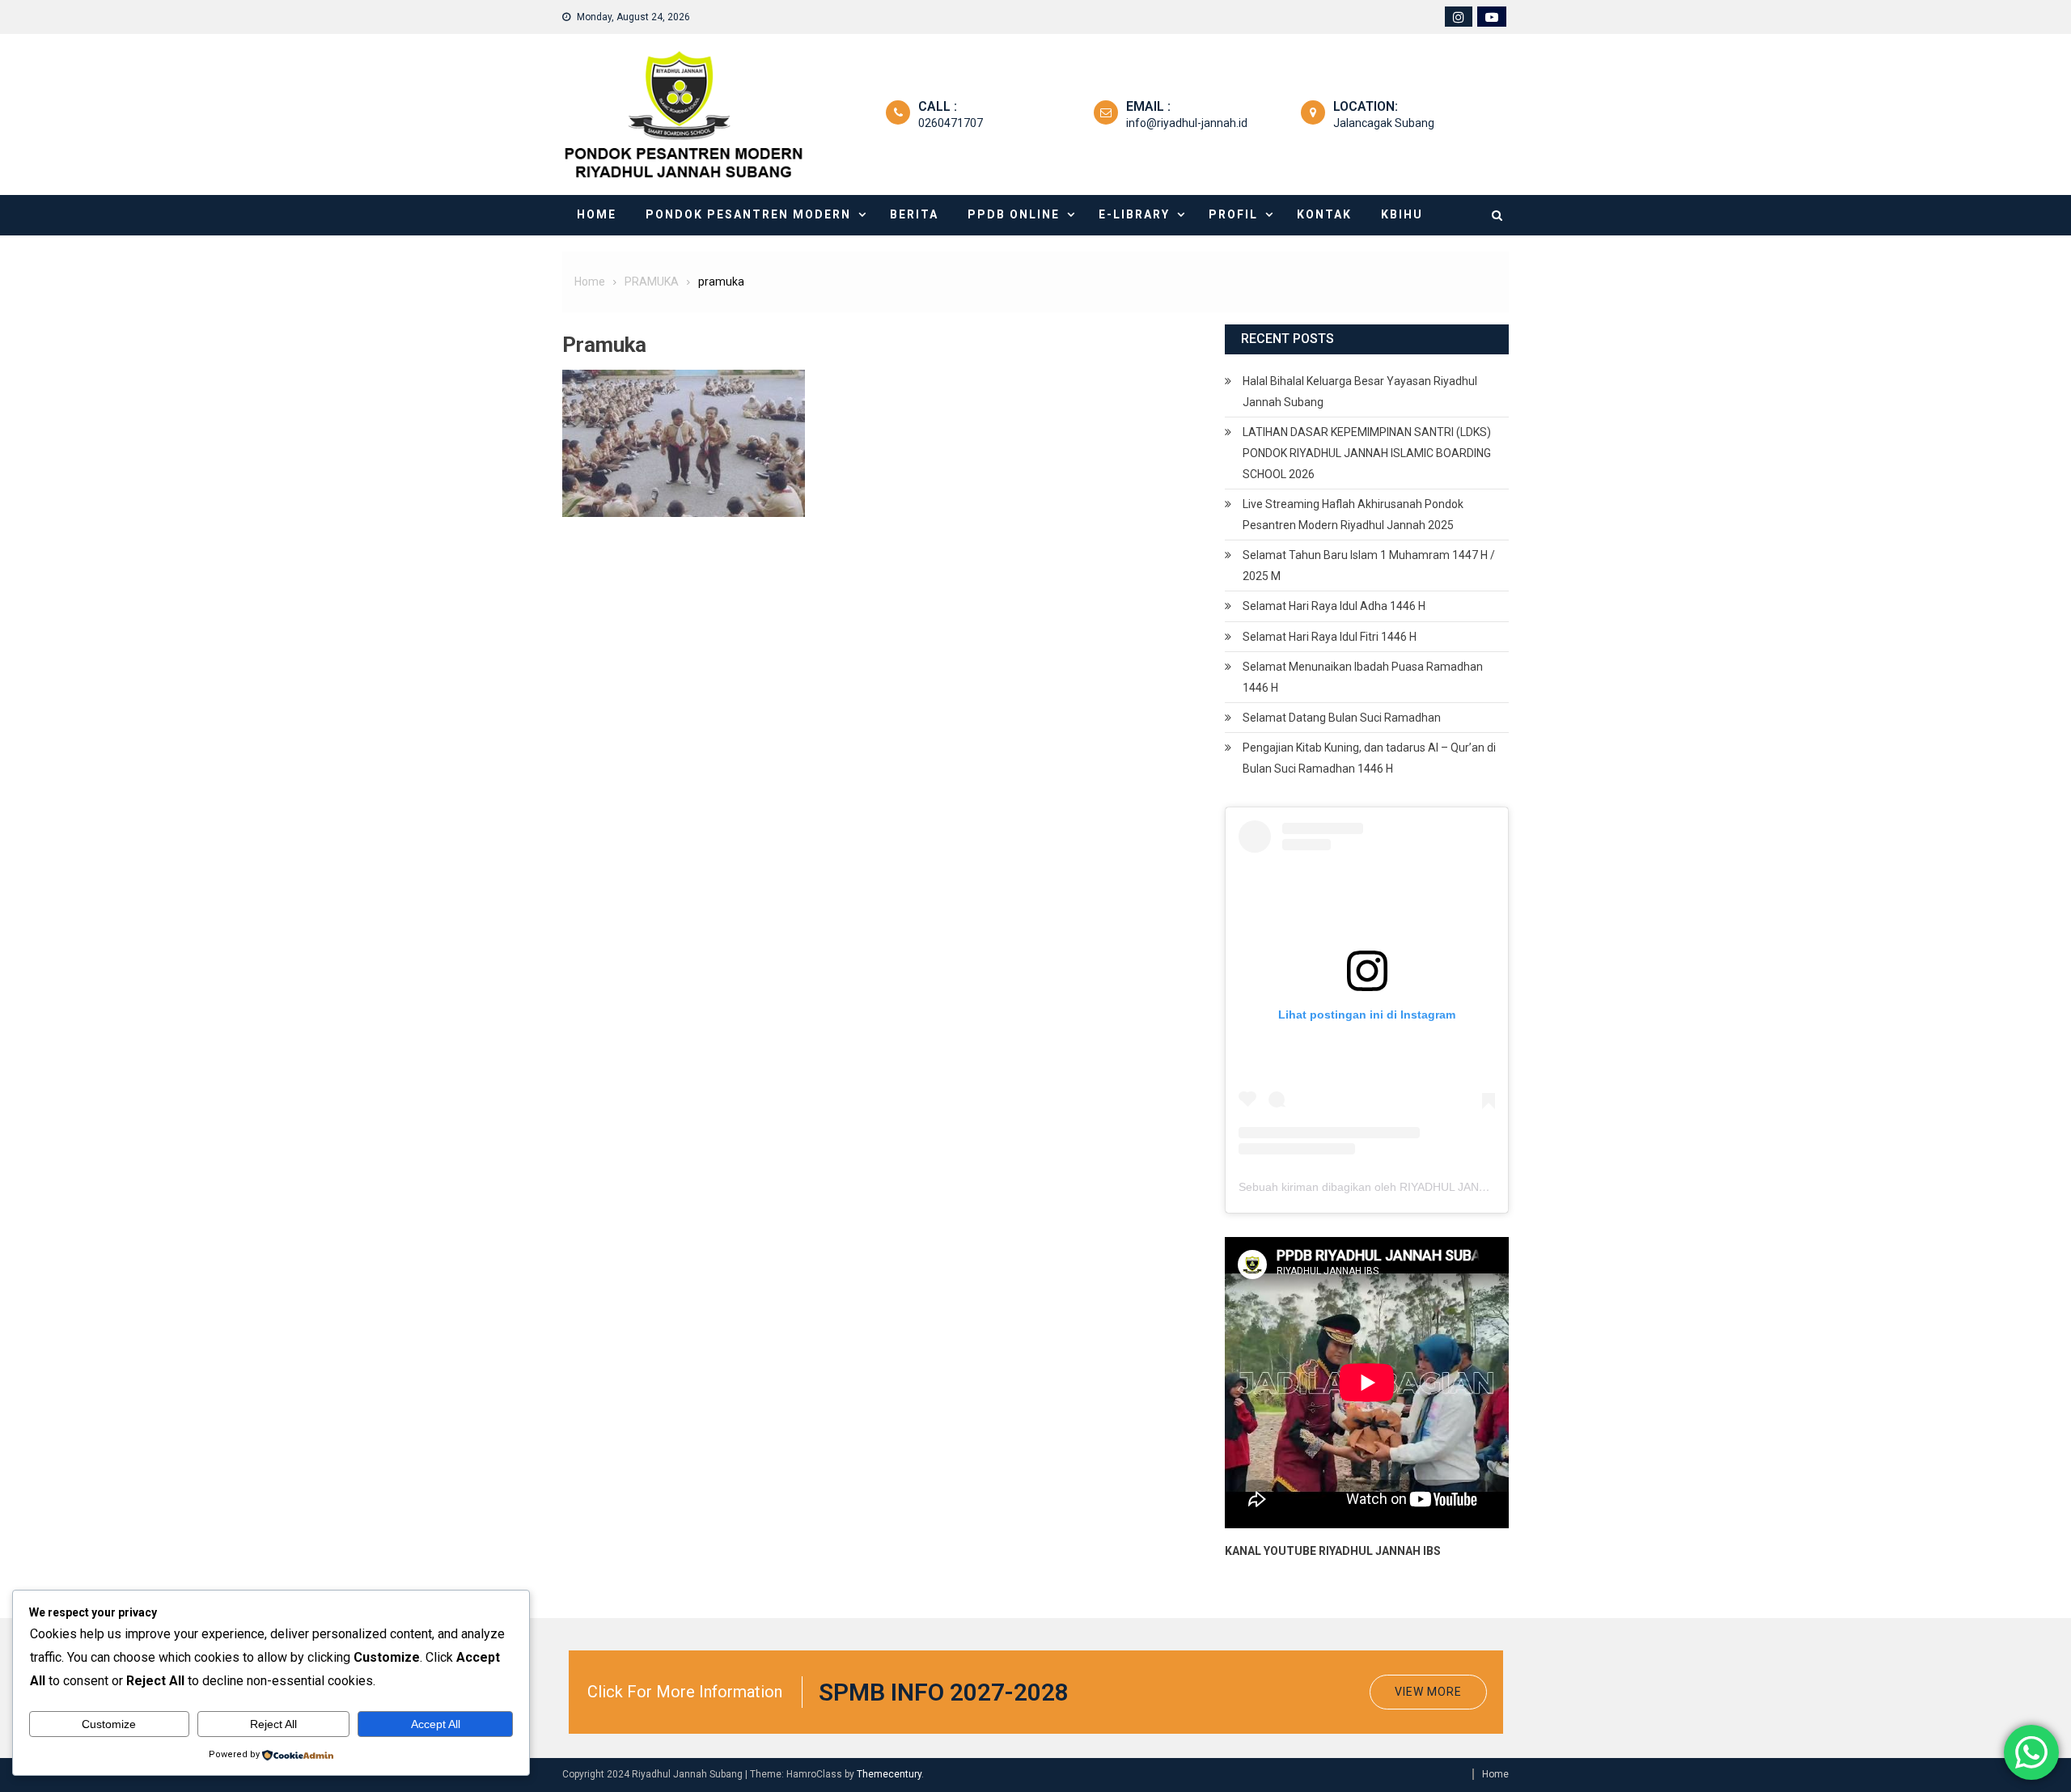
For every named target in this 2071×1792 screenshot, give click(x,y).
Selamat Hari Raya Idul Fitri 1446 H (1330, 637)
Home (597, 214)
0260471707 (951, 123)
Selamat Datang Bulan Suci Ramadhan (1342, 718)
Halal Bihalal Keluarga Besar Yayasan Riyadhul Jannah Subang (1360, 392)
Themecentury (889, 1774)
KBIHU (1402, 214)
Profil (1233, 214)
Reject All (273, 1724)
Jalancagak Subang (1384, 123)
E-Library (1134, 214)
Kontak (1324, 214)
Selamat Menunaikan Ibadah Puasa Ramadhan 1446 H (1363, 677)
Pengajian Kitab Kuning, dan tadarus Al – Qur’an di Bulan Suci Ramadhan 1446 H (1369, 758)
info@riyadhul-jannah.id (1187, 123)
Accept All (436, 1724)
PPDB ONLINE (1014, 214)
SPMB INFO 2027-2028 (944, 1692)
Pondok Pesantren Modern (748, 214)
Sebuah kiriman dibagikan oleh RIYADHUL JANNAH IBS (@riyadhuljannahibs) (1437, 1187)
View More (1428, 1692)
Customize (109, 1724)
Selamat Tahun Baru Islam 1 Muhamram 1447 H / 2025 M (1369, 566)
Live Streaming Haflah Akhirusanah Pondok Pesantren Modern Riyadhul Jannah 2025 (1353, 515)
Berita (914, 214)
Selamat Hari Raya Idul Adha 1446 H (1334, 606)
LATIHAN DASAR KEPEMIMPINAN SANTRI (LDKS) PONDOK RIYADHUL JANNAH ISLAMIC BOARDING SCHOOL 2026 (1367, 453)
